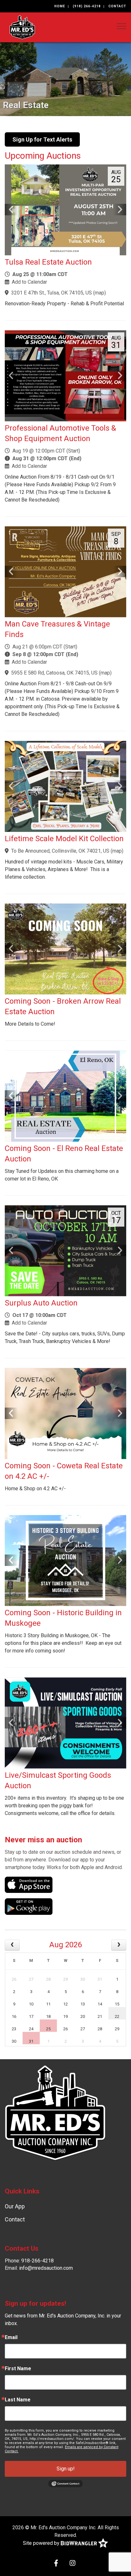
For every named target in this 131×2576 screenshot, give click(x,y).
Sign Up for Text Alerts (42, 139)
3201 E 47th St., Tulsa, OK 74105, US (52, 293)
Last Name (18, 2400)
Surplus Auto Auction (41, 1303)
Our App (15, 2206)
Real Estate (26, 105)
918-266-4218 (38, 2261)
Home (60, 6)
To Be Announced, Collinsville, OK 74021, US (60, 851)
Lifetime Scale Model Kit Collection (64, 839)
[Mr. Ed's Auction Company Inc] (22, 27)
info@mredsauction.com (46, 2268)
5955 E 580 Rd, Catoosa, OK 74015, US (54, 673)
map (100, 293)
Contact (117, 6)
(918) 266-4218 (87, 6)
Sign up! (66, 2469)
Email (11, 2337)
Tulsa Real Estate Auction (48, 262)
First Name (18, 2369)
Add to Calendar (29, 282)
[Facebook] (56, 2564)
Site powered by (42, 2543)
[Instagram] (72, 2564)
